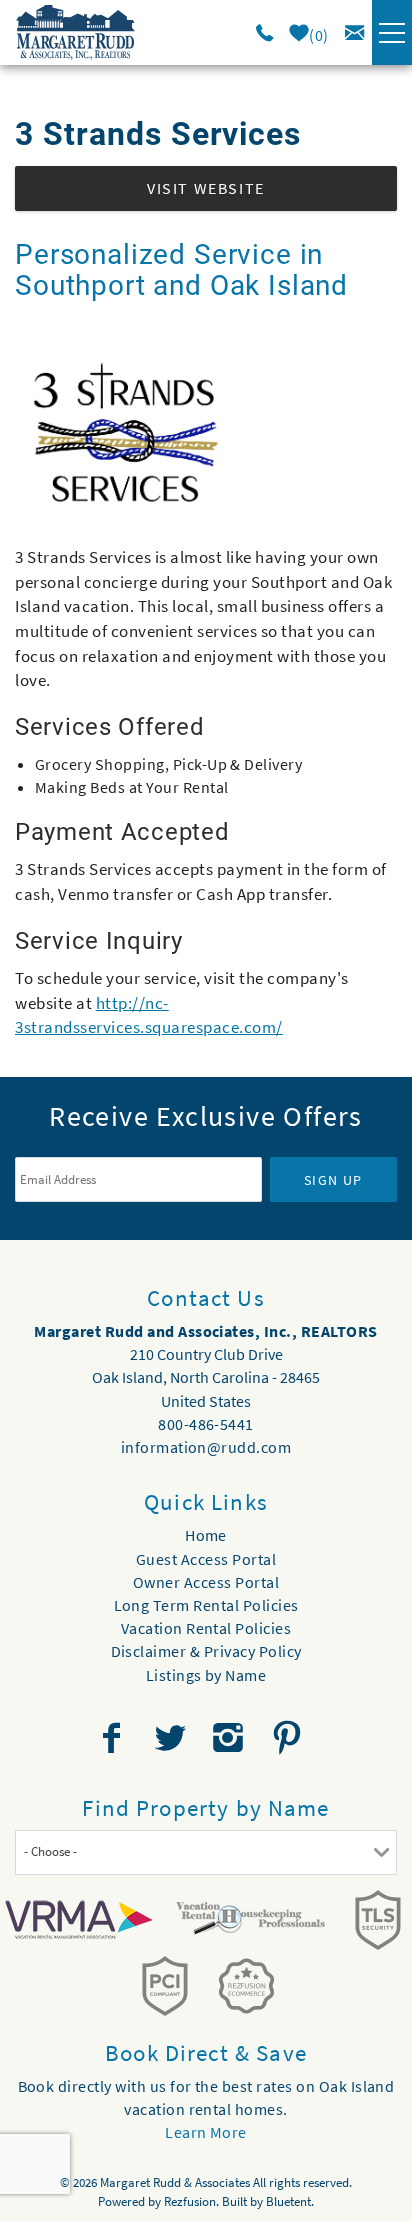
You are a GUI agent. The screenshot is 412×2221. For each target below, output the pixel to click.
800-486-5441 (206, 1424)
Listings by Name (206, 1675)
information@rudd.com (206, 1447)
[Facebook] (114, 1738)
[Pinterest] (289, 1738)
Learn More (206, 2132)
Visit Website (206, 188)
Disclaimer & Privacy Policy (206, 1651)
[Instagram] (230, 1738)
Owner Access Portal (206, 1582)
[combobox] (206, 1852)
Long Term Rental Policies (206, 1605)
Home (206, 1535)
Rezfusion (190, 2201)
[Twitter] (172, 1738)
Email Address (138, 1143)
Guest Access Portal (206, 1559)
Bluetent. (290, 2201)
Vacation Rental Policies (206, 1628)
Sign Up (333, 1180)
